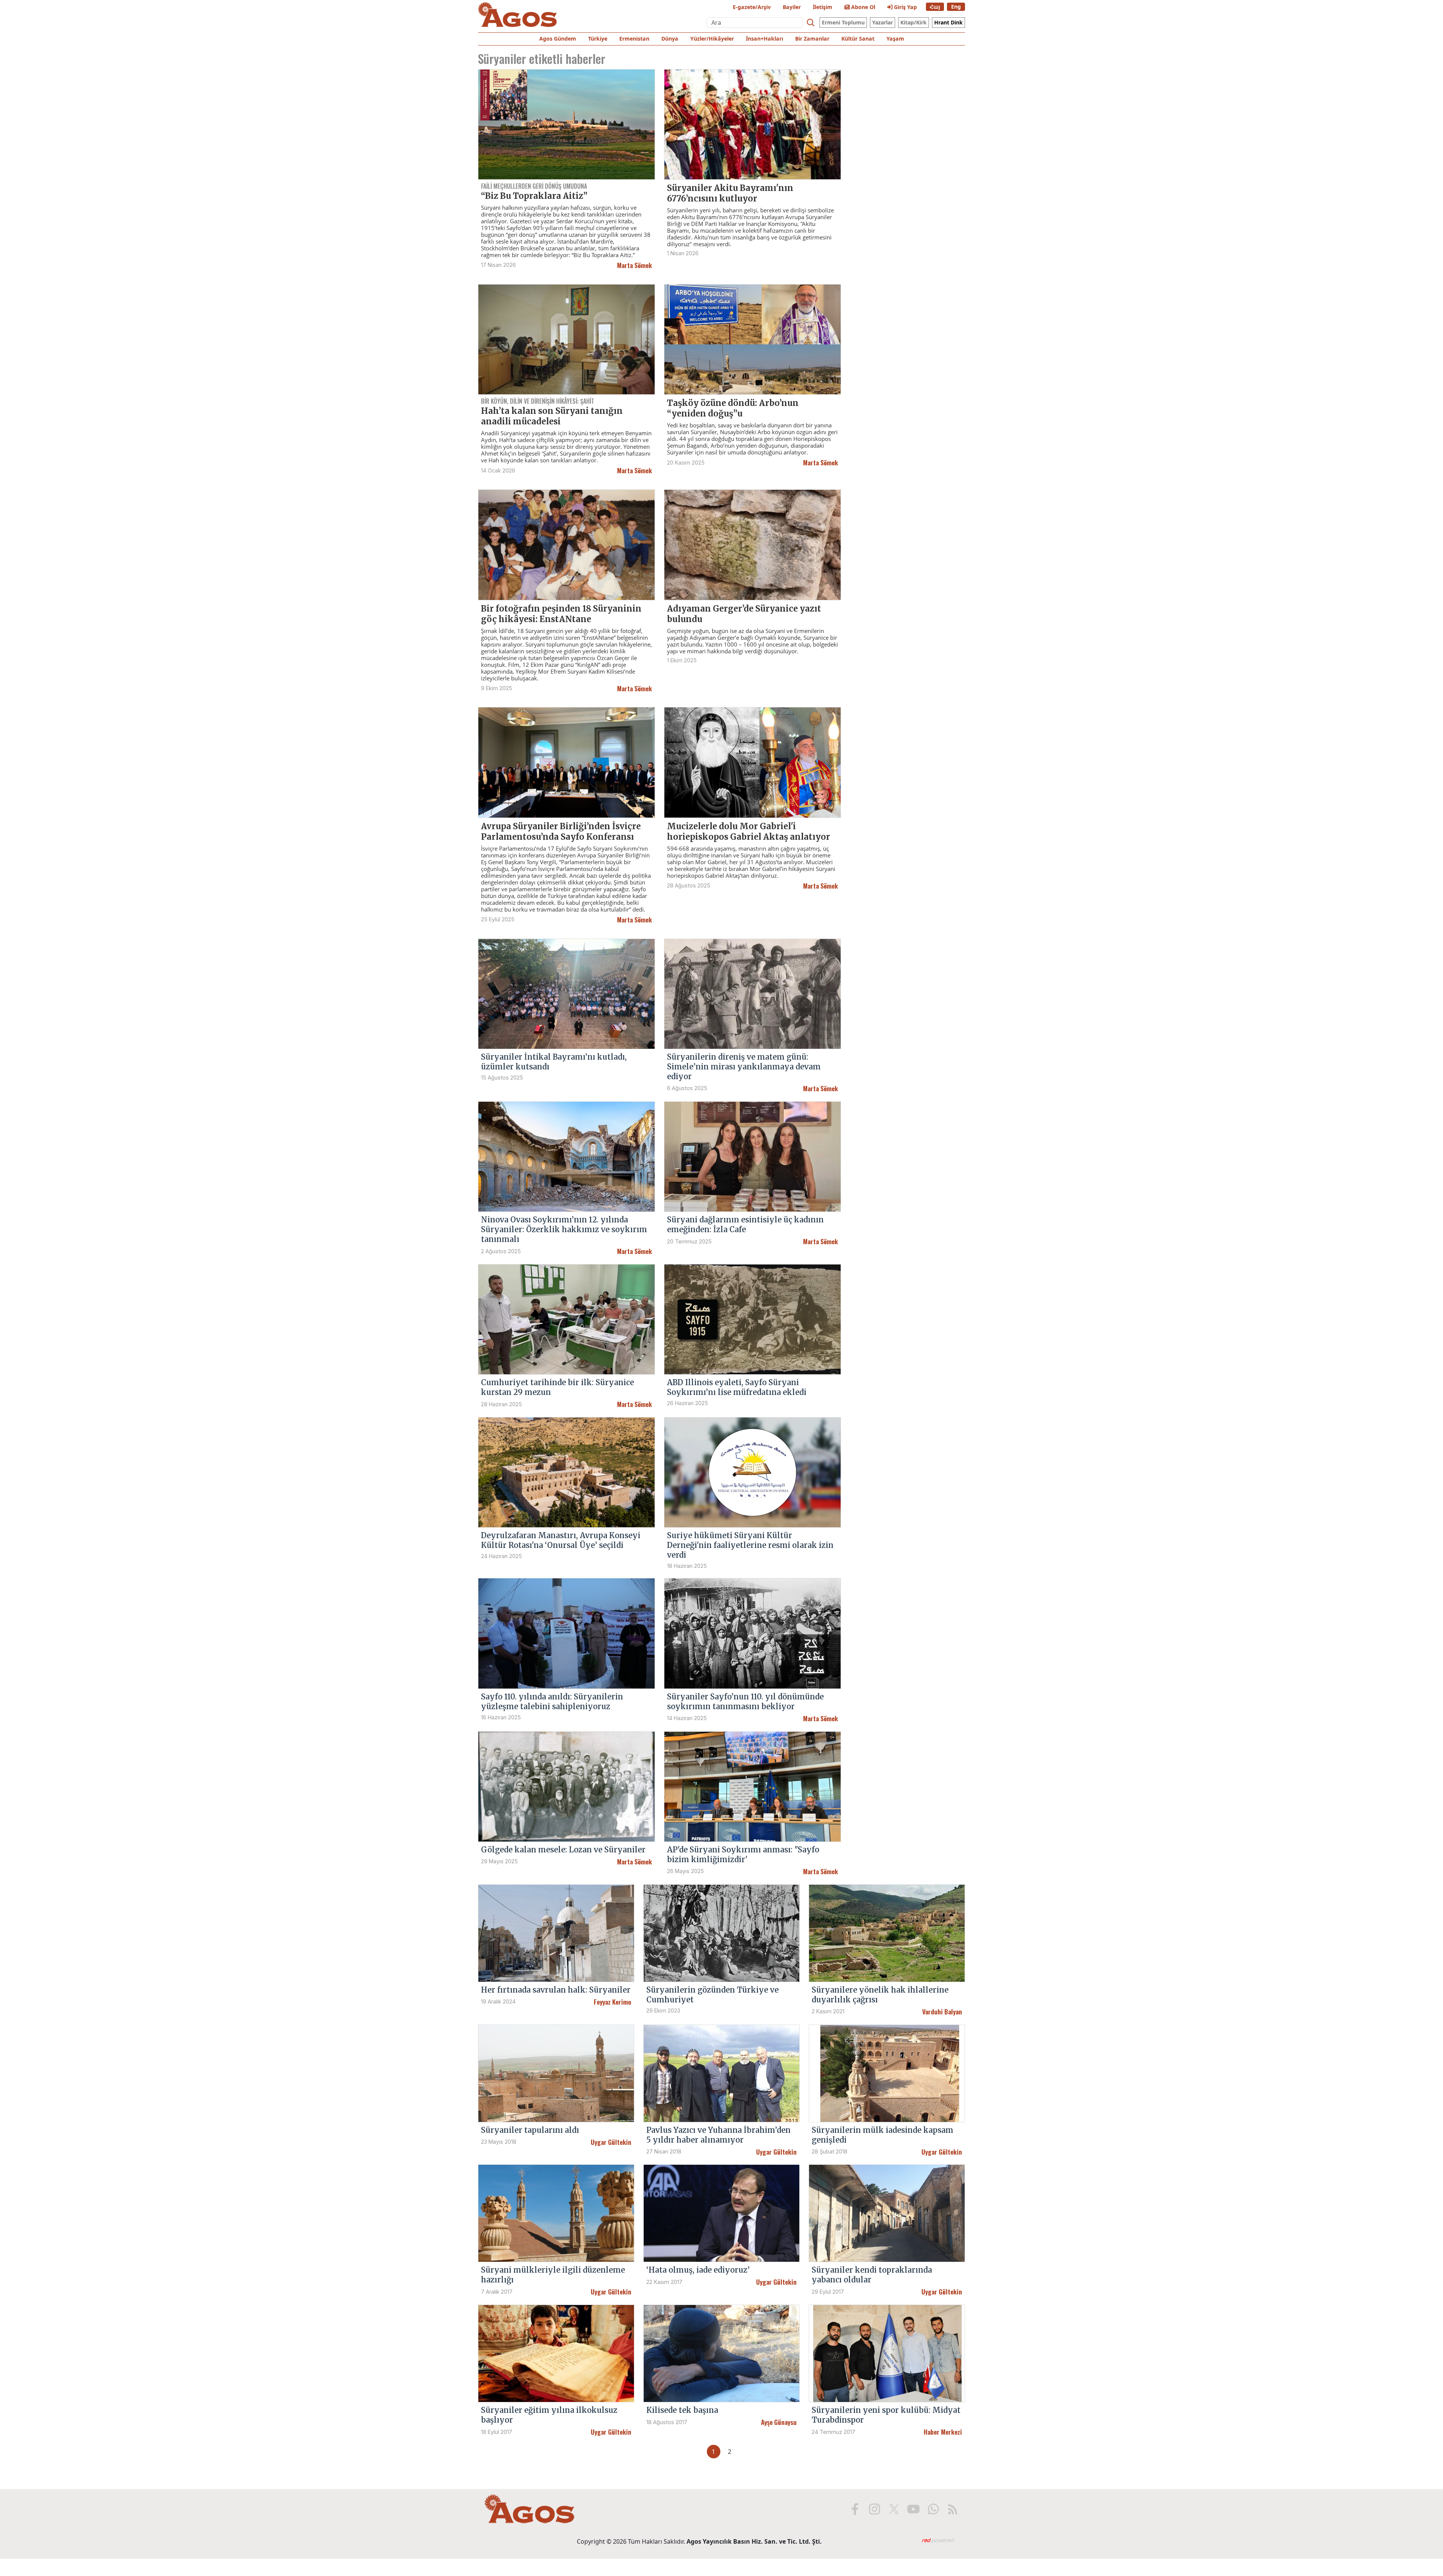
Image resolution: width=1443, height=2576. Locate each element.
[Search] (811, 23)
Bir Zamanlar (812, 39)
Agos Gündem (558, 39)
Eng (956, 7)
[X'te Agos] (894, 2509)
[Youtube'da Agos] (914, 2509)
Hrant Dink (948, 22)
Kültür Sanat (858, 39)
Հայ (935, 7)
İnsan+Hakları (765, 39)
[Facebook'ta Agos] (855, 2509)
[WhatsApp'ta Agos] (933, 2509)
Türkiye (598, 39)
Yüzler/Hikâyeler (712, 39)
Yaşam (895, 39)
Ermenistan (634, 39)
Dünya (670, 39)
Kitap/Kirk (914, 22)
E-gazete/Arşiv (752, 7)
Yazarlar (883, 22)
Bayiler (792, 7)
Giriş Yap (905, 7)
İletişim (823, 7)
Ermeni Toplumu (843, 22)
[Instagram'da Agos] (874, 2509)
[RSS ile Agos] (953, 2509)
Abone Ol (862, 7)
